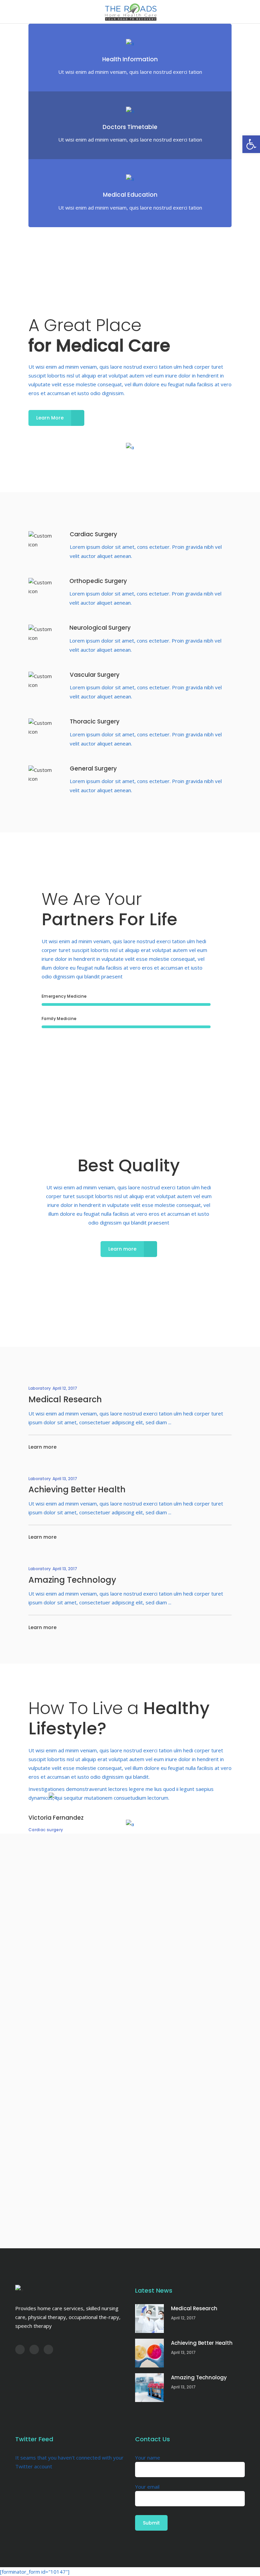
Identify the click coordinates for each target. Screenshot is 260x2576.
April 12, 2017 (65, 1388)
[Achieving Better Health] (149, 2353)
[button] (251, 144)
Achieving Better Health (77, 1489)
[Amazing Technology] (149, 2388)
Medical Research (65, 1399)
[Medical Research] (149, 2319)
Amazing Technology (72, 1580)
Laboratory (40, 1388)
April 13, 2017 (65, 1479)
